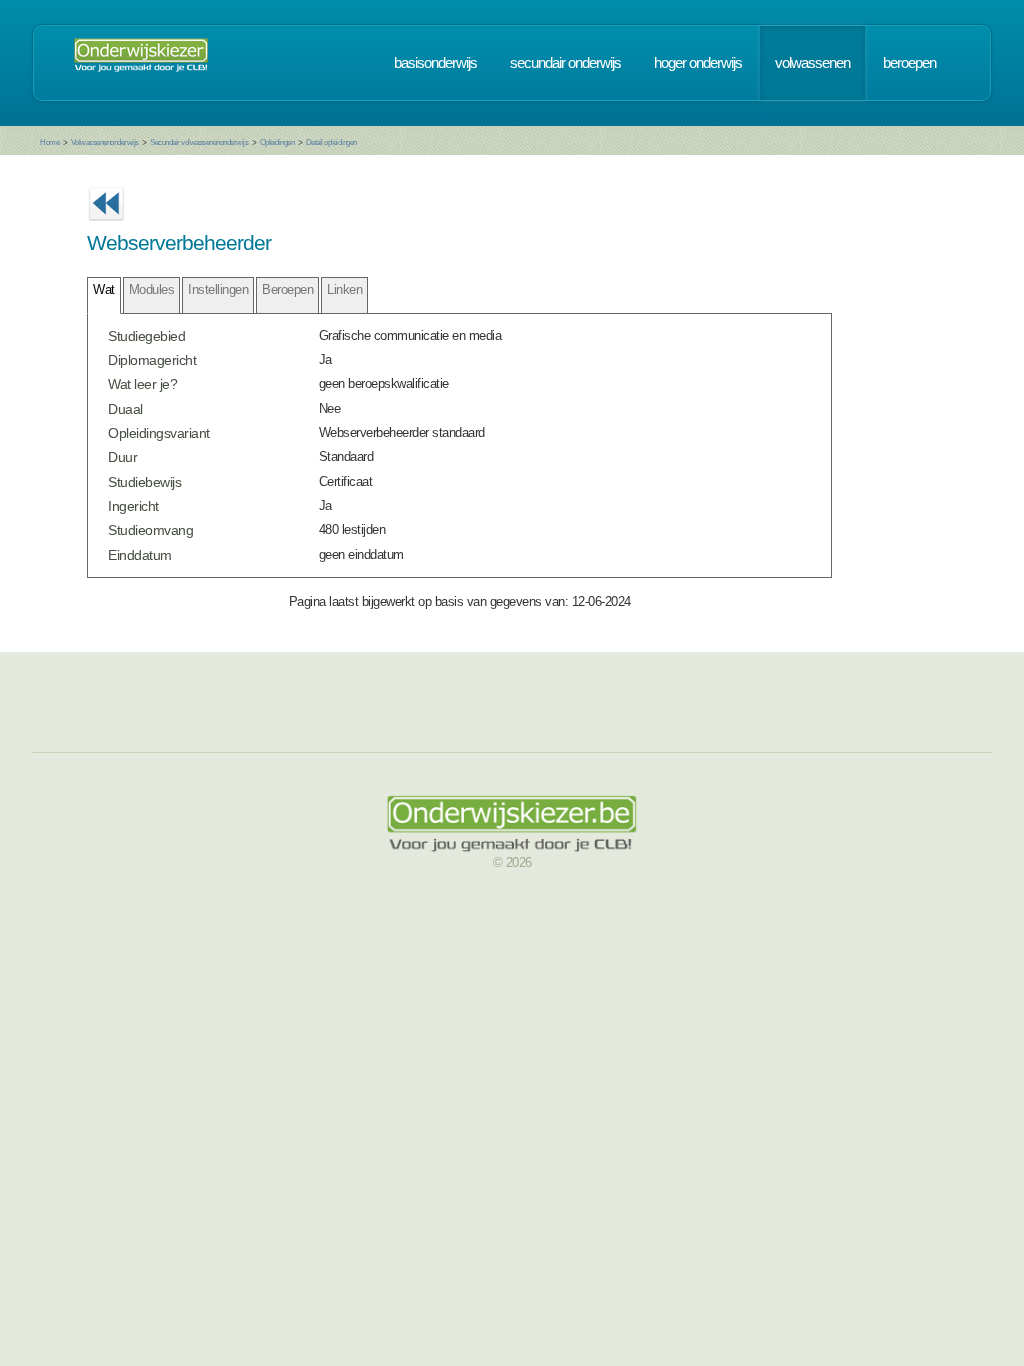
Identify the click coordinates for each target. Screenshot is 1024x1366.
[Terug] (106, 226)
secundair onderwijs (565, 63)
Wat (104, 289)
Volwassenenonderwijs (105, 142)
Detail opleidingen (331, 142)
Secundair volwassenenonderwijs (199, 142)
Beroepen (287, 289)
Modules (152, 289)
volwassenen (812, 63)
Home (49, 142)
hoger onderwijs (698, 63)
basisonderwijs (435, 63)
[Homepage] (141, 63)
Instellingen (218, 289)
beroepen (909, 63)
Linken (344, 289)
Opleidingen (277, 142)
